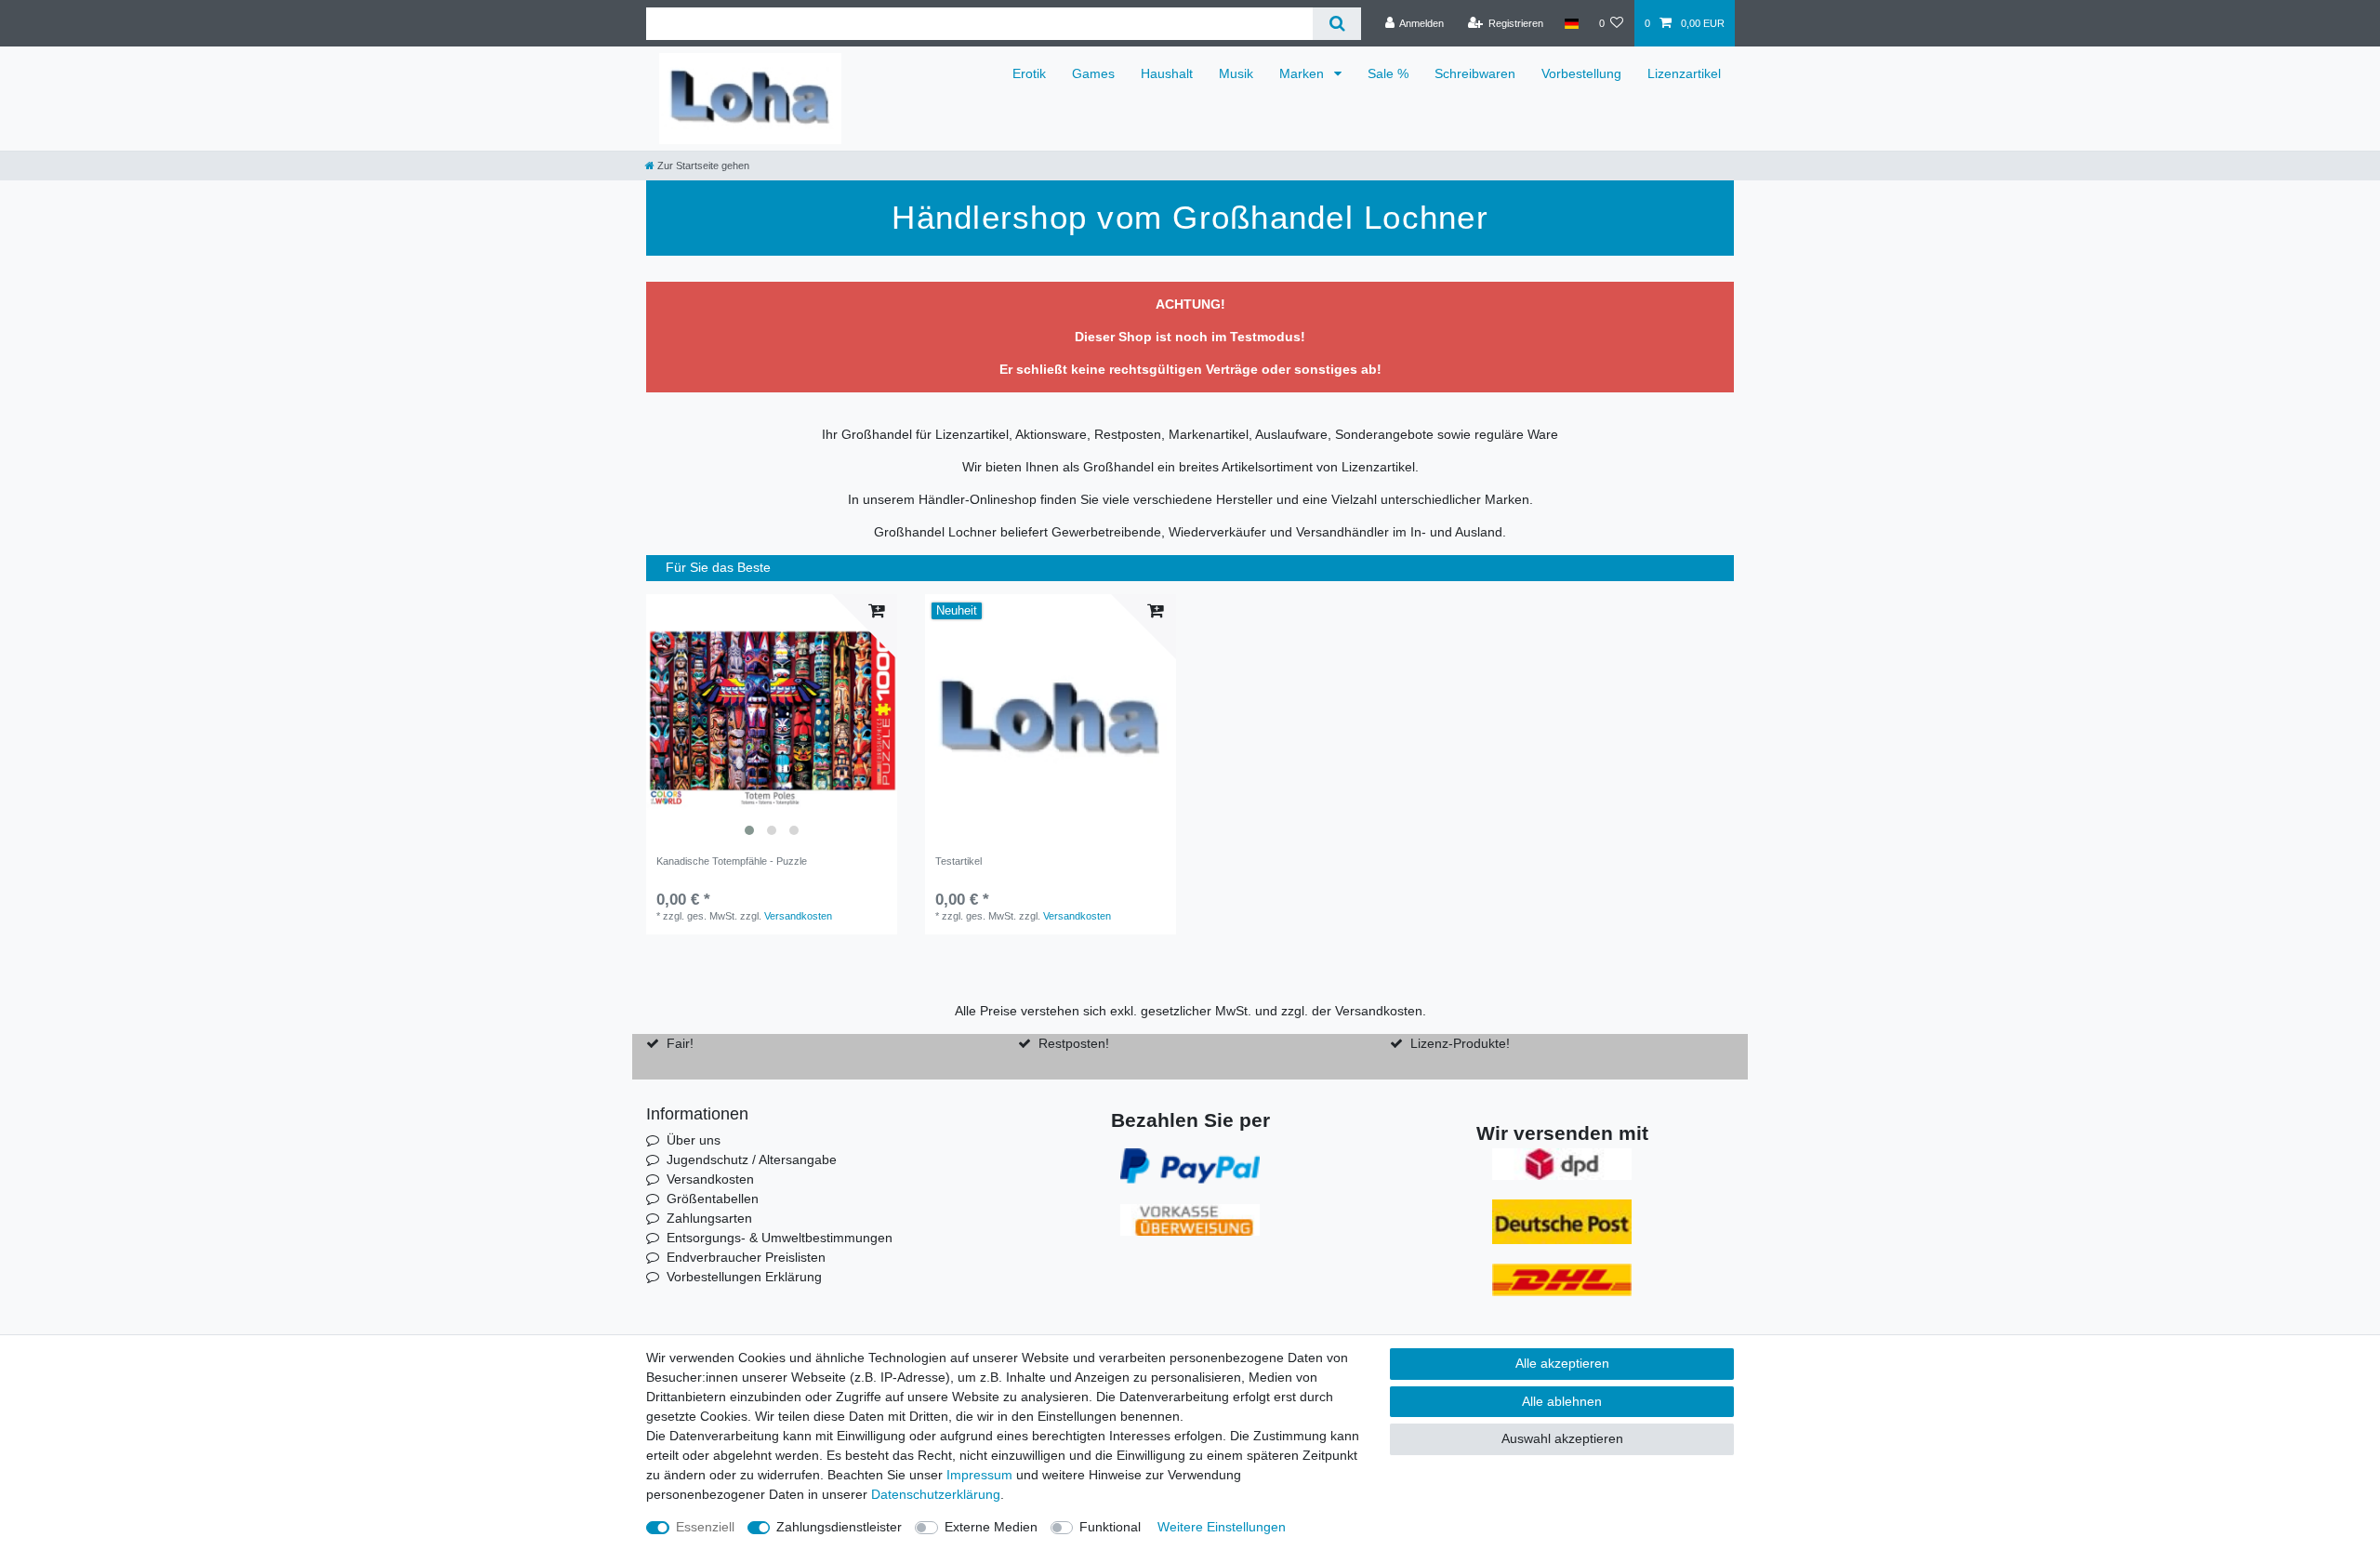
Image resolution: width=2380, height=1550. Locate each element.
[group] (772, 720)
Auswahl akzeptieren (1562, 1438)
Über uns (694, 1140)
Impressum (979, 1475)
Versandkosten (798, 916)
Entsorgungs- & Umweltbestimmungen (780, 1238)
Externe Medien (991, 1527)
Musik (1236, 73)
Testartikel (959, 861)
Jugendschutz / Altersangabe (752, 1159)
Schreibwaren (1475, 73)
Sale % (1388, 73)
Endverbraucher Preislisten (746, 1257)
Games (1093, 73)
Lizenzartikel (1684, 73)
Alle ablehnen (1562, 1401)
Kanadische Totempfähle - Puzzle (732, 861)
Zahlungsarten (709, 1218)
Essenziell (705, 1527)
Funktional (1110, 1527)
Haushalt (1167, 73)
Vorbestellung (1581, 73)
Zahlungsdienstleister (839, 1527)
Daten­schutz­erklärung (936, 1494)
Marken (1303, 73)
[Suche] (1336, 24)
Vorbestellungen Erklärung (744, 1277)
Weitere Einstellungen (1222, 1527)
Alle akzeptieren (1562, 1363)
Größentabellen (713, 1199)
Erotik (1029, 73)
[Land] (1571, 23)
